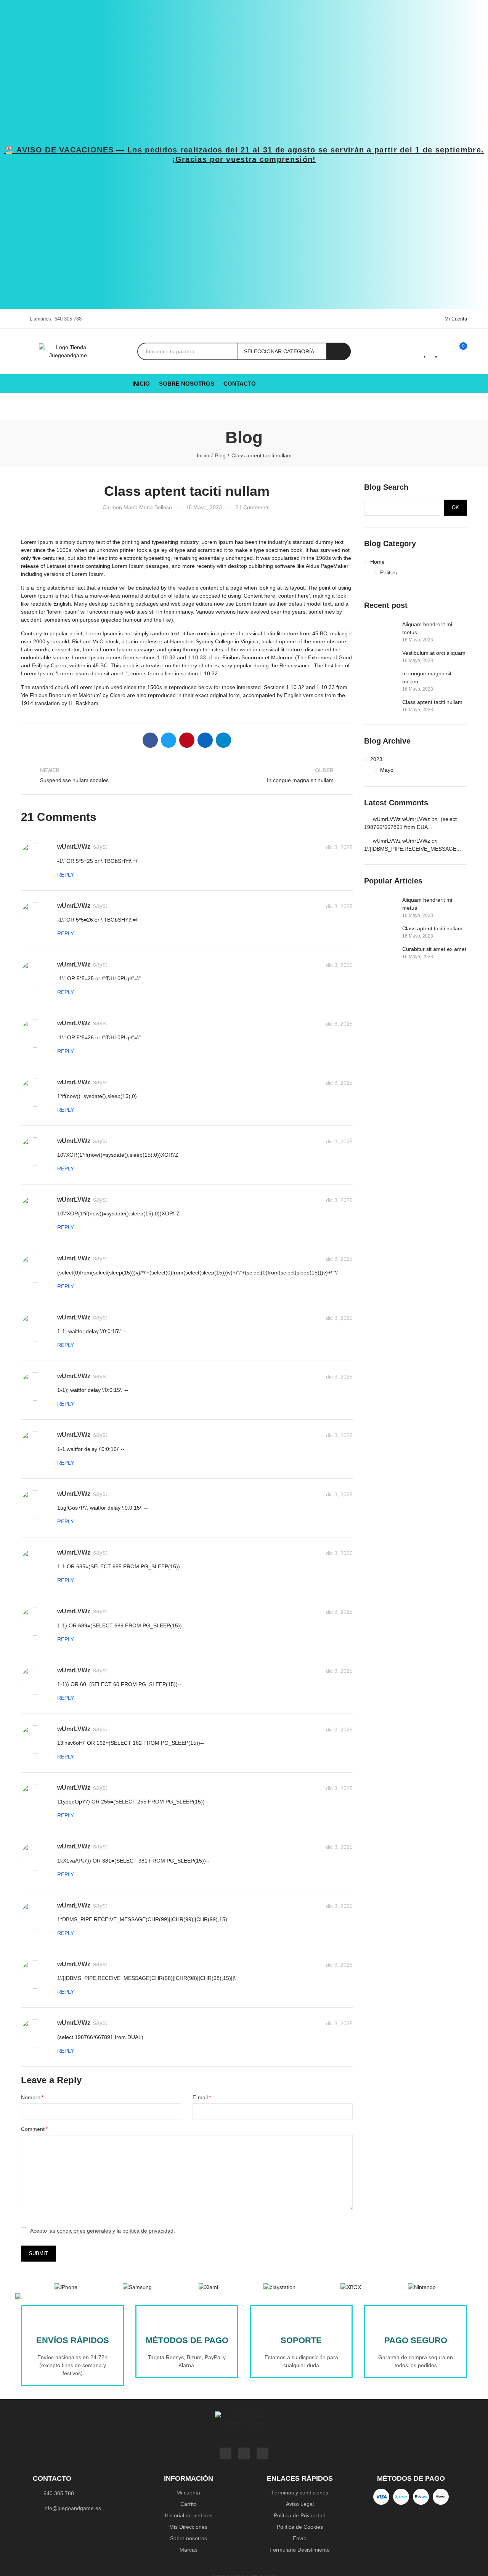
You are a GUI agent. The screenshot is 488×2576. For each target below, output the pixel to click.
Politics (388, 572)
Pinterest (187, 740)
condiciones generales (84, 2231)
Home (377, 562)
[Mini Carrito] (450, 352)
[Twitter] (244, 2453)
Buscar (339, 351)
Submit (39, 2253)
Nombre (31, 2097)
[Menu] (34, 403)
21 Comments (253, 507)
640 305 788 (68, 319)
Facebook (150, 740)
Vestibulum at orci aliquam (434, 653)
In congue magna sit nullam (427, 677)
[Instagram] (262, 2453)
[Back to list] (187, 775)
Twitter (169, 740)
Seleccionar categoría (279, 351)
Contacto (52, 2478)
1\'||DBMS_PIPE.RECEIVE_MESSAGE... (413, 849)
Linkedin (205, 740)
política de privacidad (148, 2231)
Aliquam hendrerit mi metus (427, 628)
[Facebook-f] (226, 2453)
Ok (455, 507)
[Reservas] (434, 351)
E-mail (200, 2097)
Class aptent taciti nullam (432, 702)
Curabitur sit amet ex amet (434, 949)
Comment (33, 2129)
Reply (66, 875)
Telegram (223, 740)
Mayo (387, 770)
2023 (376, 759)
